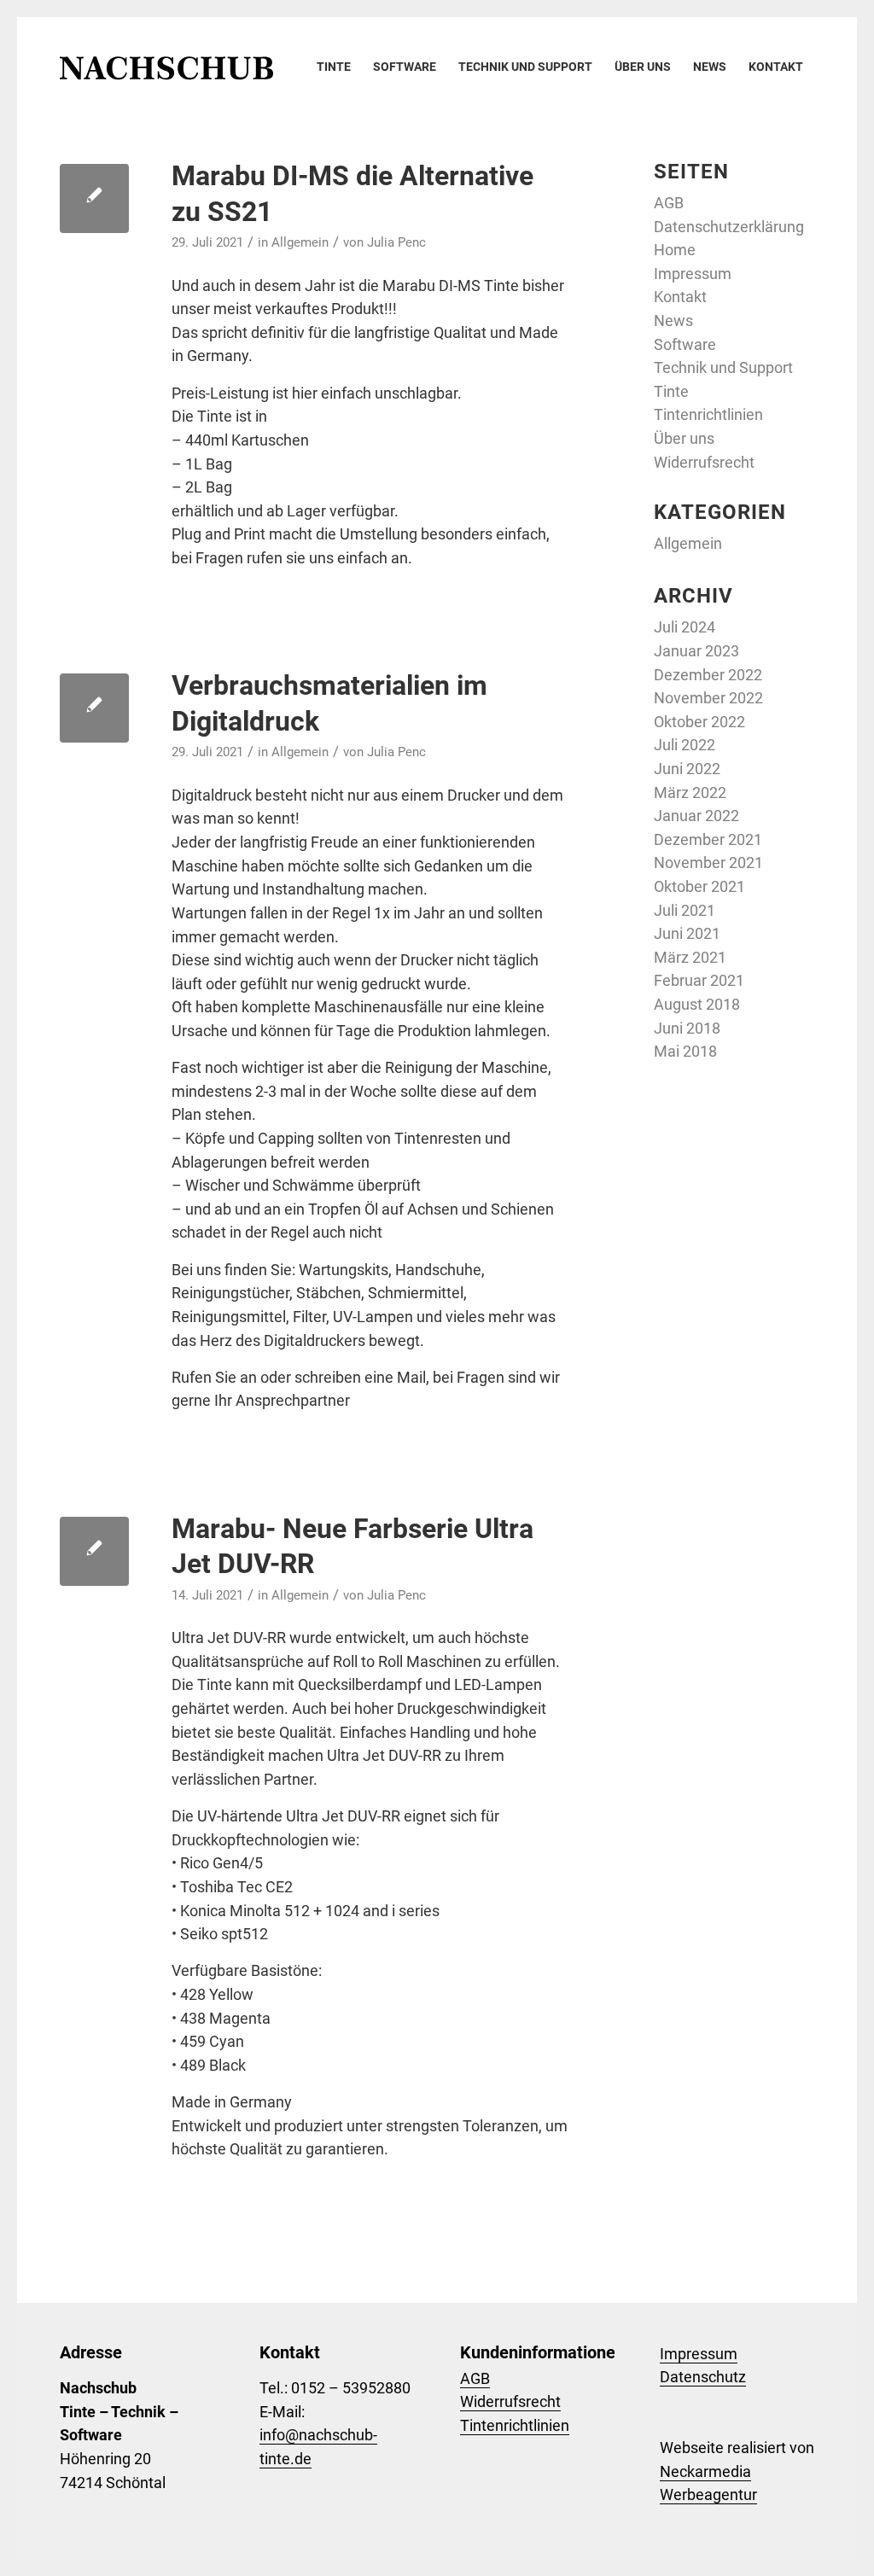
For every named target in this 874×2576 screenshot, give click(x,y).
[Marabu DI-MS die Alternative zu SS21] (94, 198)
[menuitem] (334, 67)
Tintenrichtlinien (708, 414)
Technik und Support (723, 367)
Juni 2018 (687, 1028)
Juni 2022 (687, 769)
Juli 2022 (685, 745)
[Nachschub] (166, 67)
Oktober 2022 (699, 722)
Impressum (693, 274)
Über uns (684, 438)
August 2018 (697, 1004)
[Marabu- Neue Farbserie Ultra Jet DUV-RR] (94, 1551)
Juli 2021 (685, 910)
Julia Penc (396, 242)
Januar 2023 (696, 651)
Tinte (671, 391)
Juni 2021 (687, 933)
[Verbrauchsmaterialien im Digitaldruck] (94, 708)
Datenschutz (703, 2377)
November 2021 (708, 863)
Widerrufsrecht (704, 462)
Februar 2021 (699, 980)
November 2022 (708, 698)
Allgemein (300, 242)
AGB (669, 203)
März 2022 (690, 793)
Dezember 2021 (708, 839)
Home (675, 250)
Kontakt (680, 297)
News (673, 321)
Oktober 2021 (699, 886)
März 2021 (690, 957)
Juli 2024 (685, 627)
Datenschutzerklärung (729, 227)
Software (685, 344)
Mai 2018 (685, 1051)
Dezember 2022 (708, 675)
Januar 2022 (696, 816)
